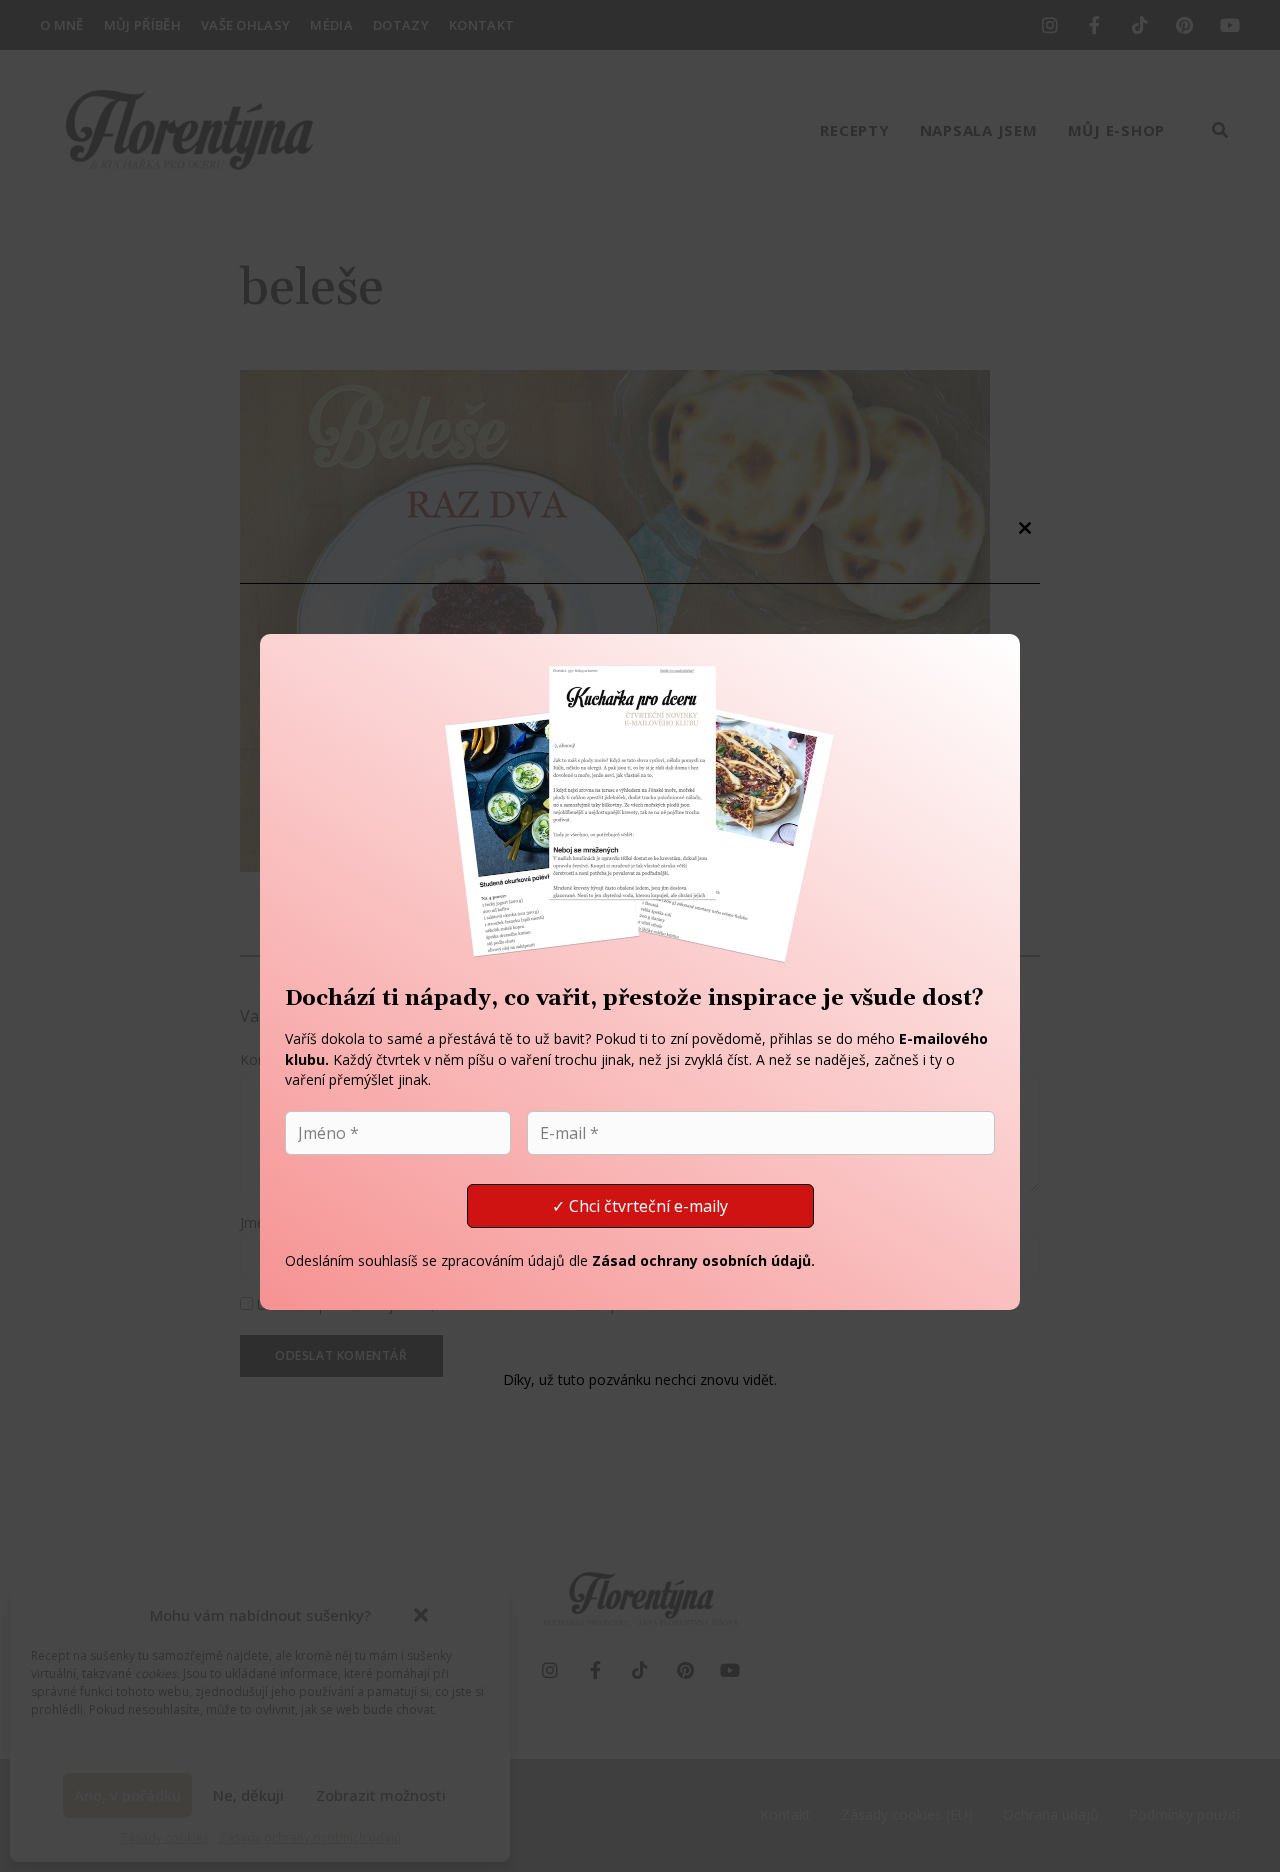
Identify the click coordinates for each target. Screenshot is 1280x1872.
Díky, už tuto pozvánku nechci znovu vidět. (640, 1380)
